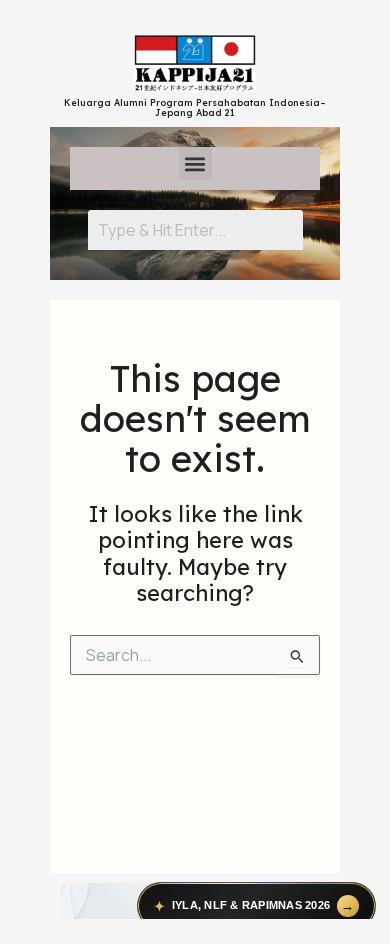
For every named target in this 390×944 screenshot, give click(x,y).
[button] (195, 163)
